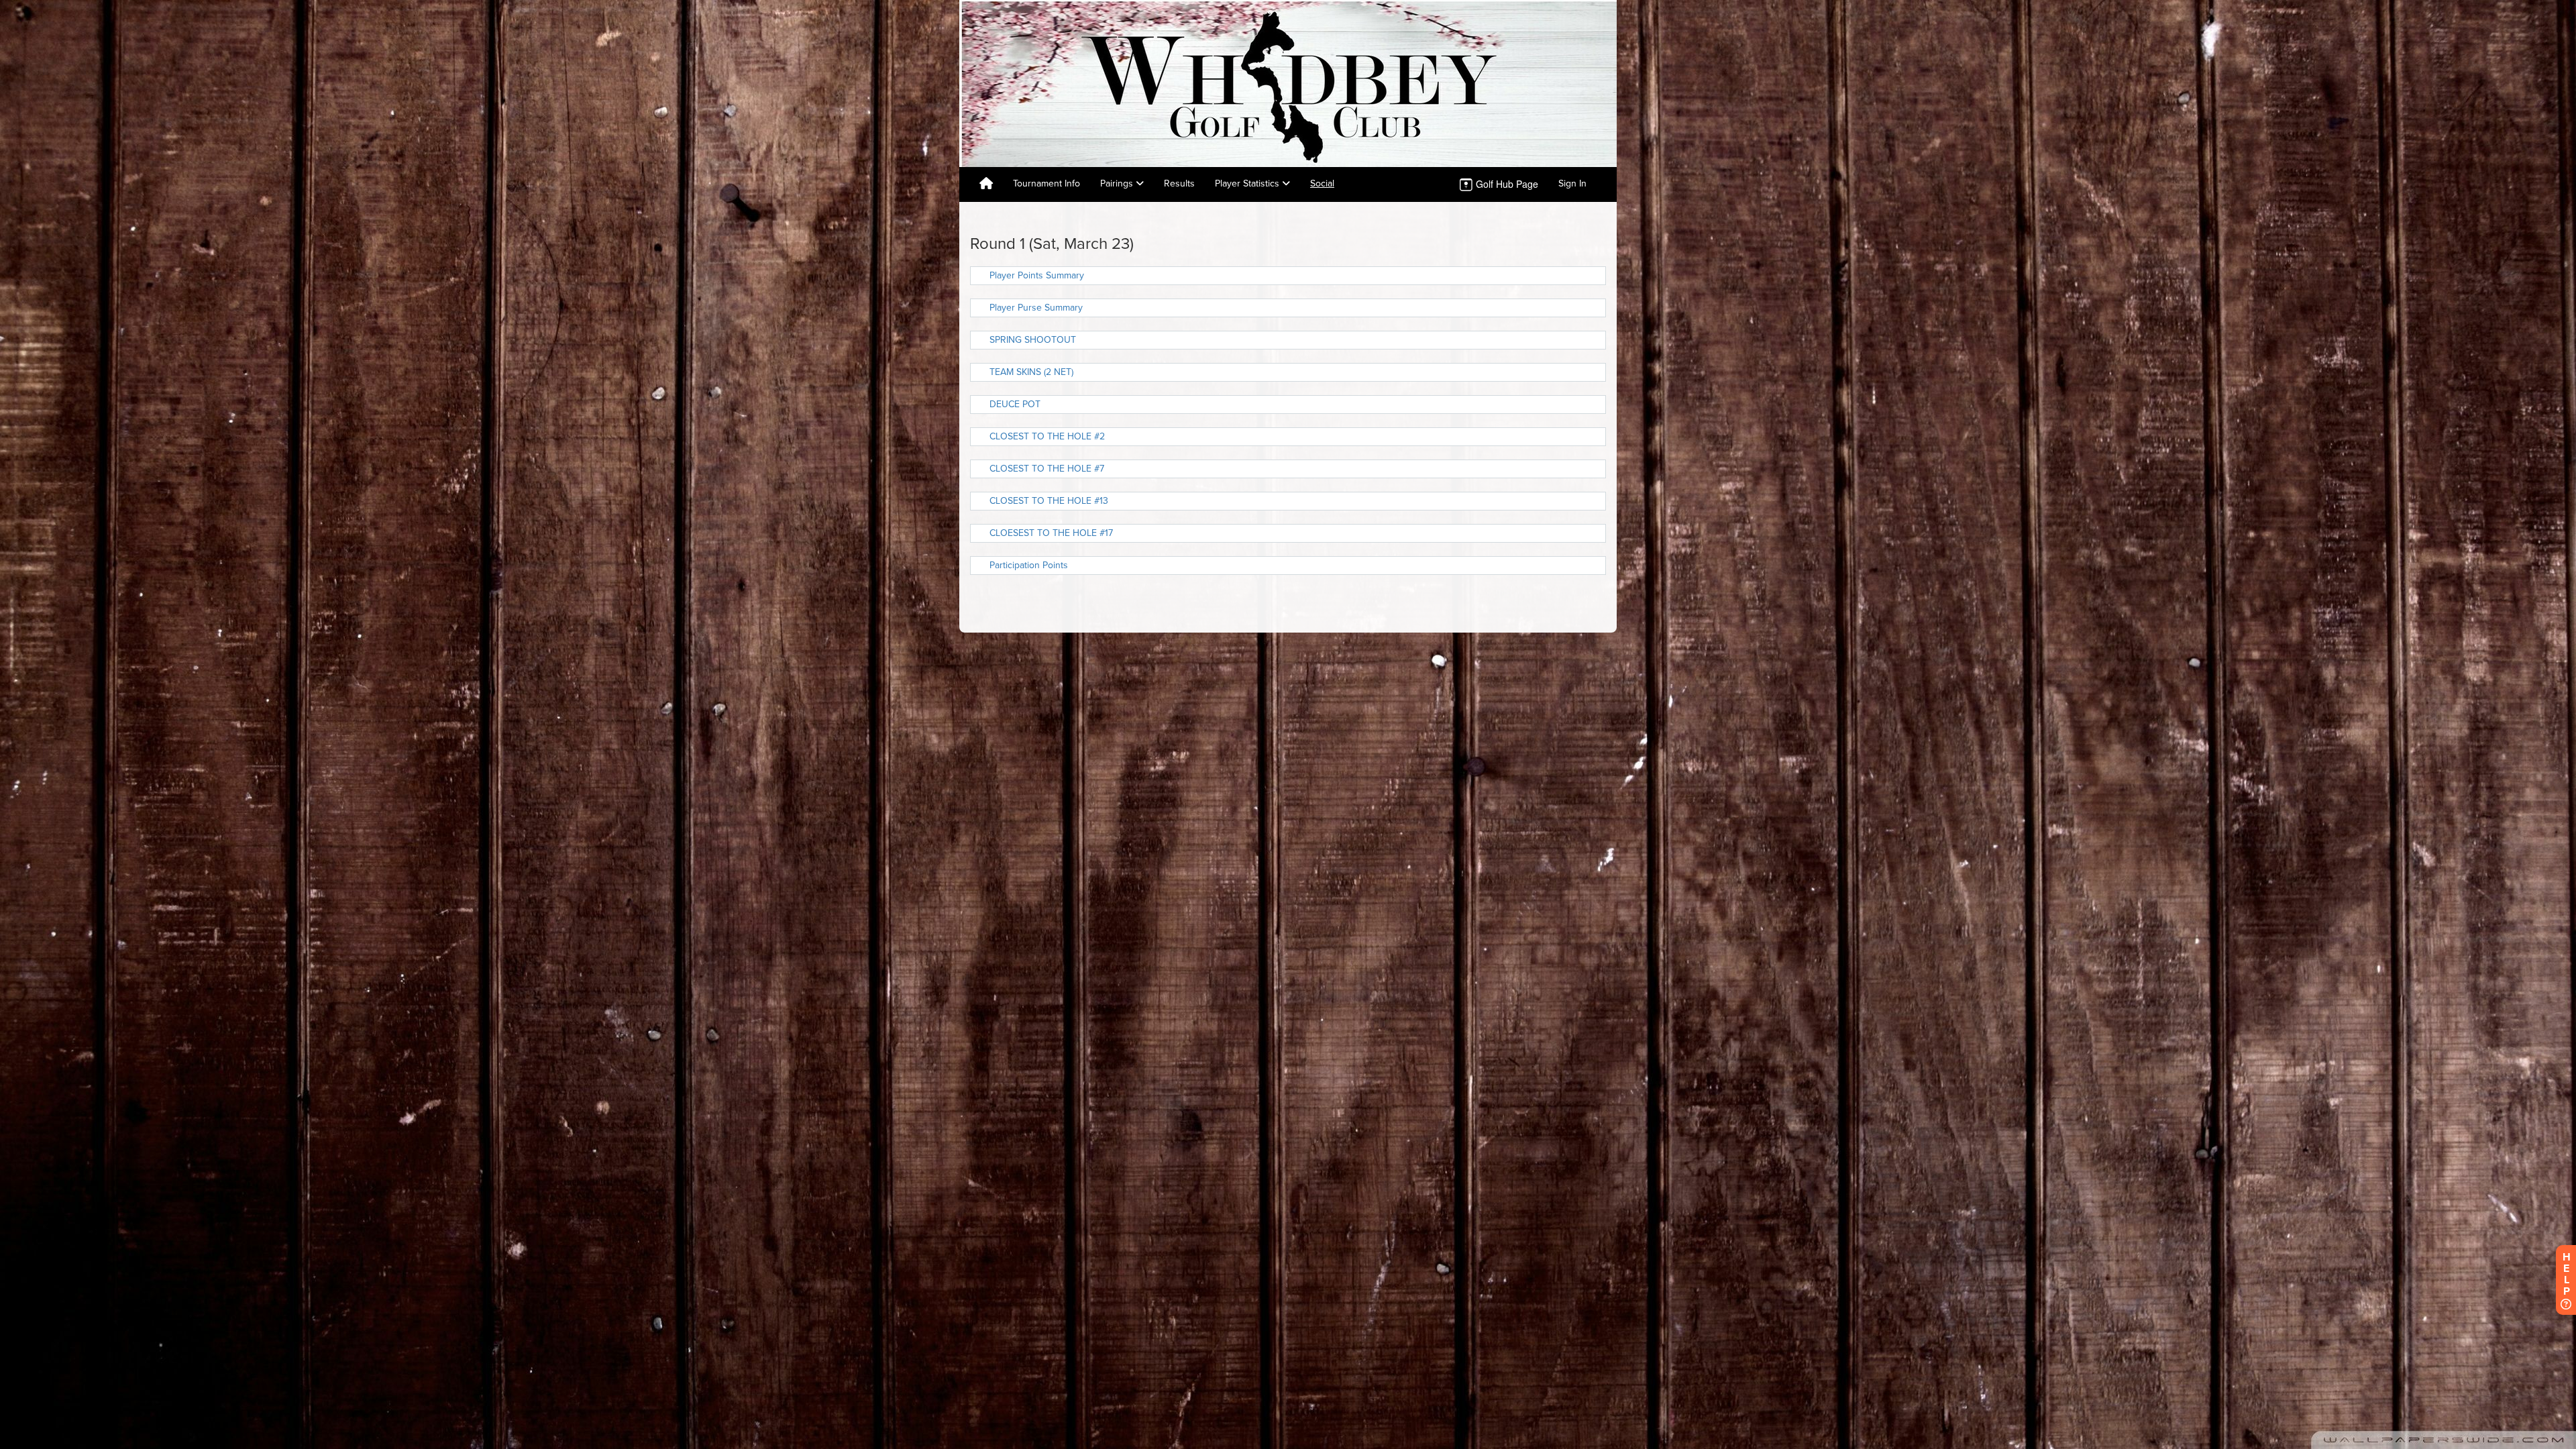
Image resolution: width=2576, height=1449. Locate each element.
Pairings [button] (1118, 183)
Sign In (1572, 183)
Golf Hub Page (1506, 184)
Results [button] (1179, 183)
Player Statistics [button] (1248, 183)
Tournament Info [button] (1046, 183)
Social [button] (1322, 183)
